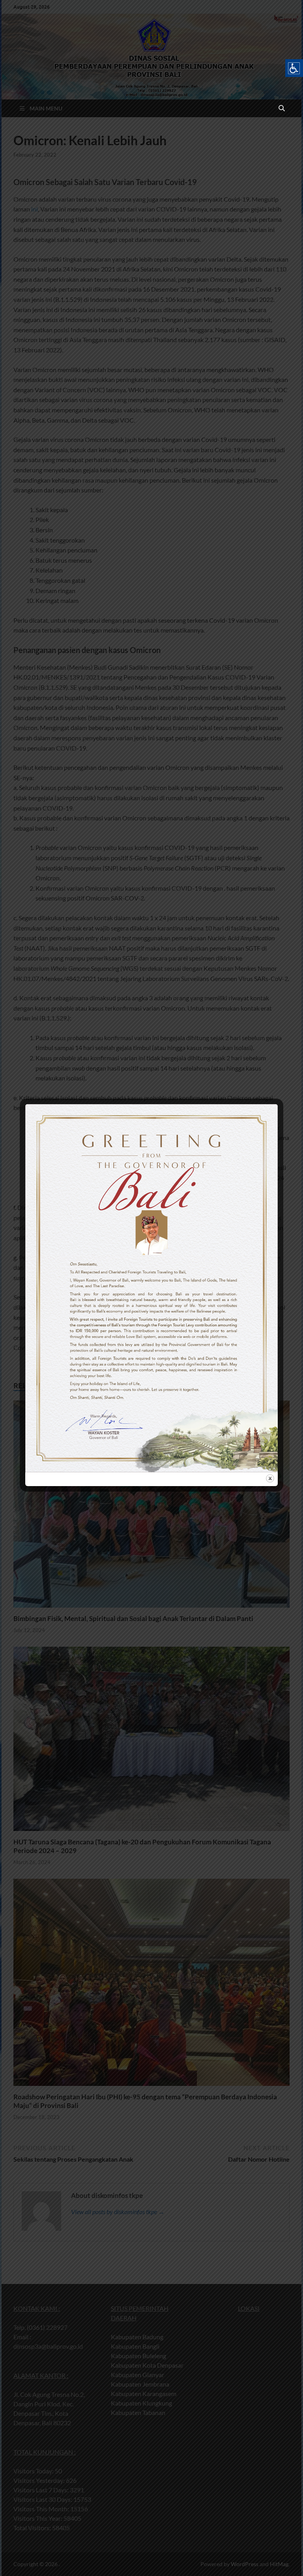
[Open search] (282, 109)
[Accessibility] (294, 68)
